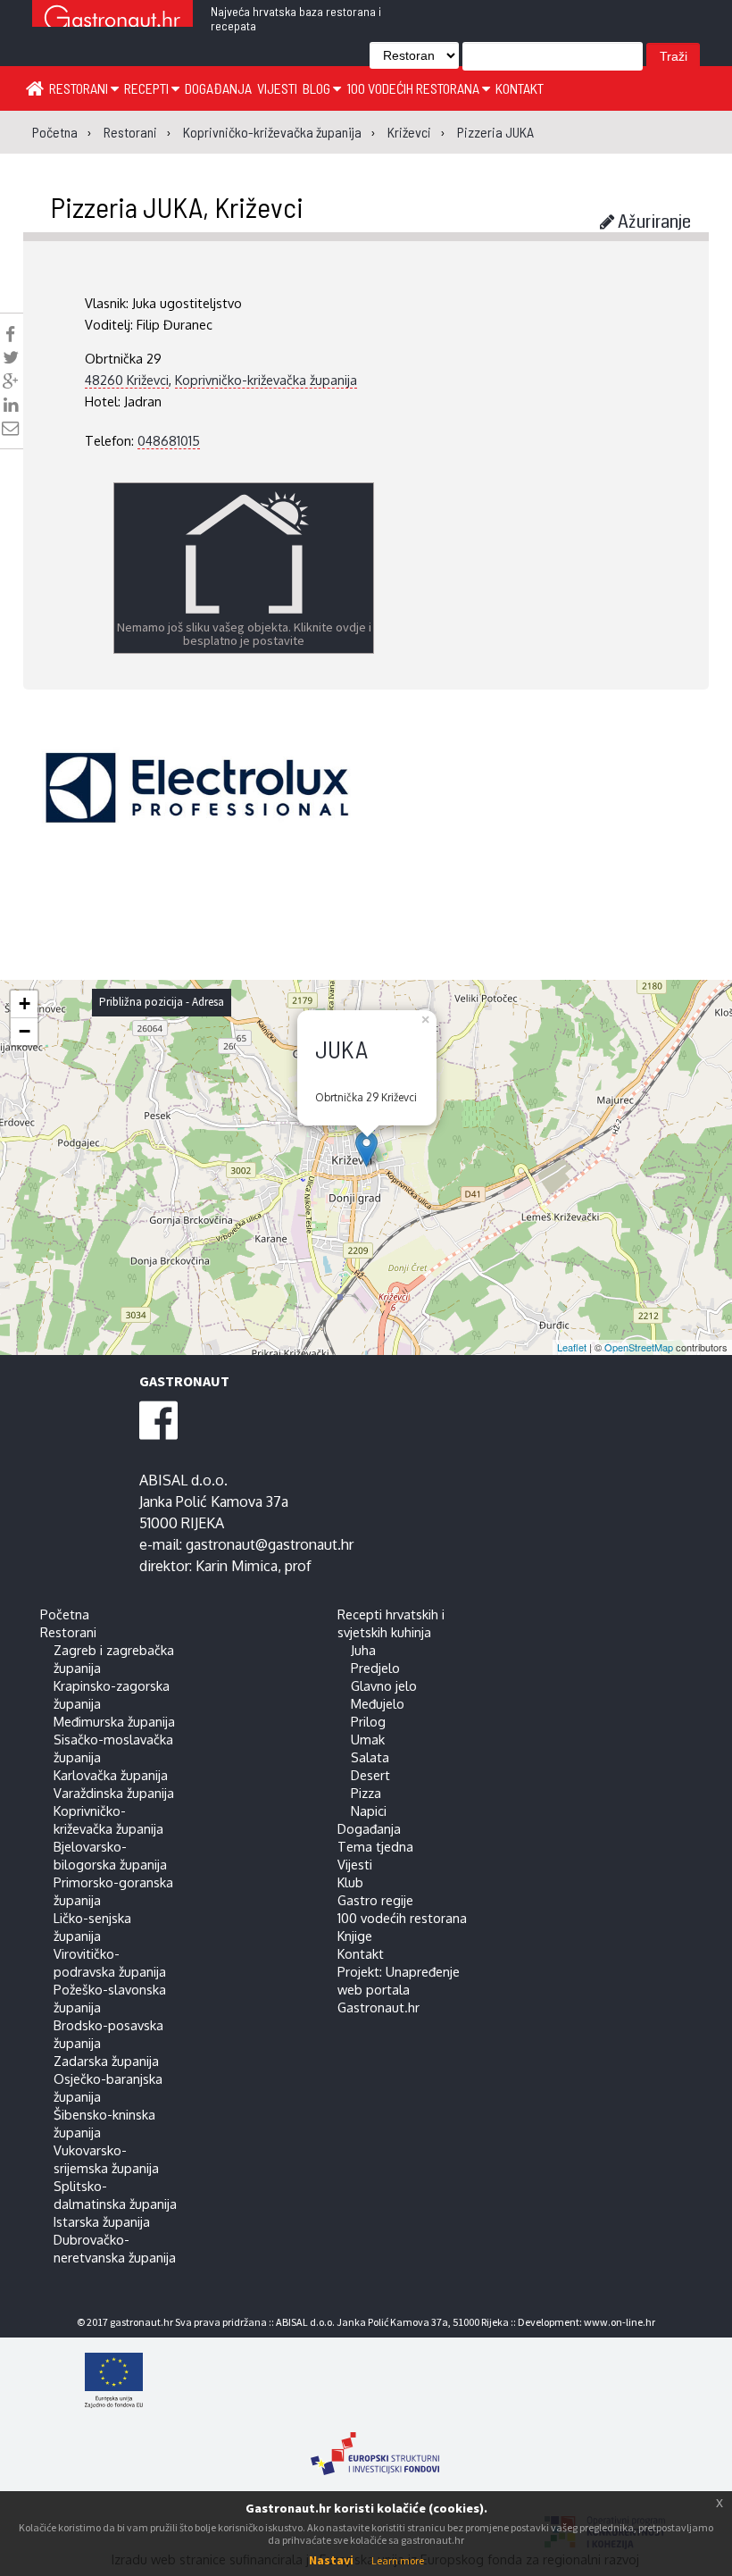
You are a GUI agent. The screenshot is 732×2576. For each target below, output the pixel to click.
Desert (370, 1775)
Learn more (398, 2560)
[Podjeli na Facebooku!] (10, 334)
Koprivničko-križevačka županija (266, 380)
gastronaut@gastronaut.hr (270, 1544)
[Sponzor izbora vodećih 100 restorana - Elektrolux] (197, 815)
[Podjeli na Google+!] (11, 381)
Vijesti (277, 88)
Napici (369, 1811)
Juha (363, 1650)
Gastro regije (375, 1900)
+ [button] (25, 1004)
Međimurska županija (114, 1721)
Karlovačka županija (111, 1775)
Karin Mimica (237, 1566)
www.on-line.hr (620, 2322)
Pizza (366, 1793)
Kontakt (520, 88)
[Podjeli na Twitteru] (11, 357)
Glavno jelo (384, 1685)
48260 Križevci (127, 380)
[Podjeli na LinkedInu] (11, 405)
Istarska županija (102, 2221)
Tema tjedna (375, 1846)
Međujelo (378, 1703)
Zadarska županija (106, 2061)
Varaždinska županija (114, 1793)
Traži (674, 56)
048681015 (169, 440)
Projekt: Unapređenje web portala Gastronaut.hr (399, 1989)
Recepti (148, 88)
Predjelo (375, 1668)
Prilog (368, 1721)
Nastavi (331, 2560)
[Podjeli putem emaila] (10, 428)
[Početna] (35, 88)
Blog (318, 88)
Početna (65, 1614)
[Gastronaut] (112, 20)
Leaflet (572, 1347)
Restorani (80, 88)
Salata (370, 1757)
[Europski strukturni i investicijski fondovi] (375, 2445)
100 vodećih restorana (414, 88)
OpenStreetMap (639, 1347)
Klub (350, 1882)
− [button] (25, 1031)
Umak (368, 1739)
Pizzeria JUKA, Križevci (177, 206)
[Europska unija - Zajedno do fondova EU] (375, 2382)
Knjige (355, 1936)
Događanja (218, 88)
